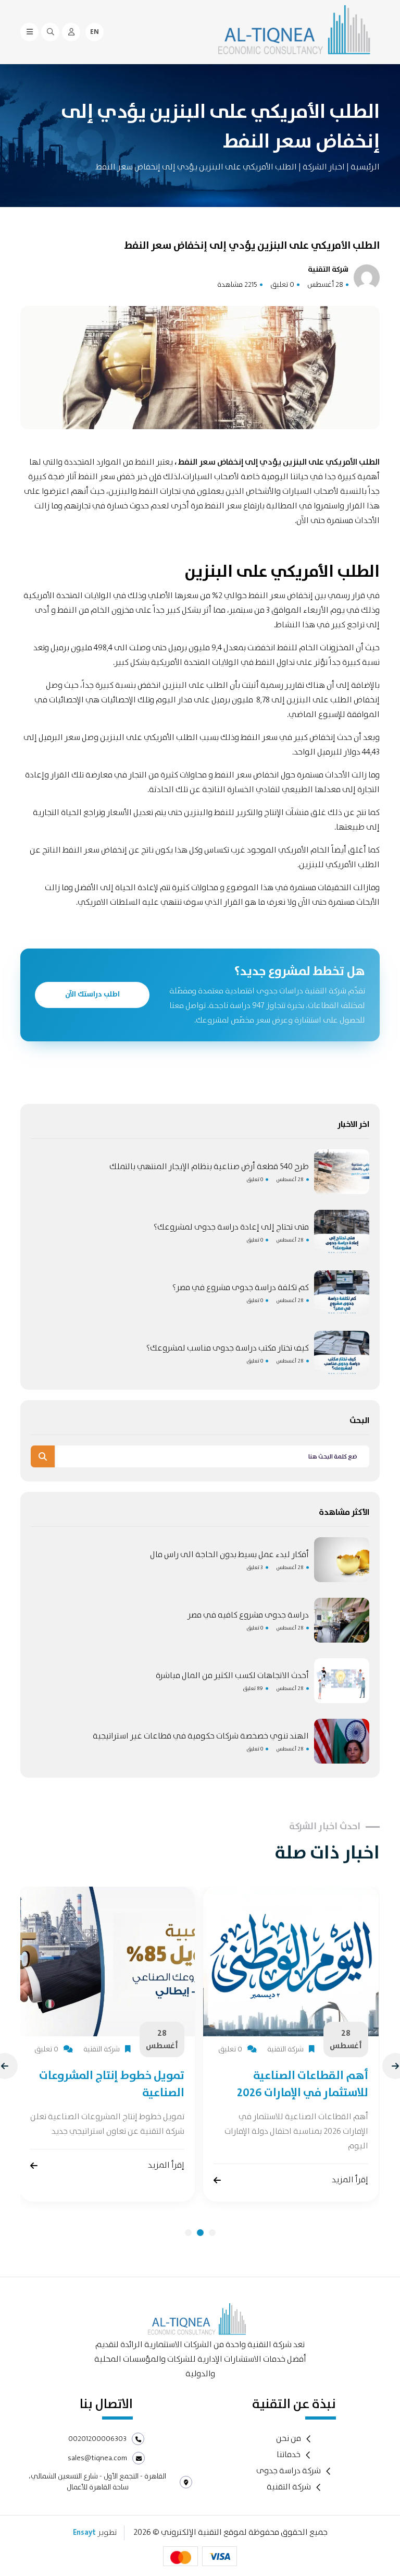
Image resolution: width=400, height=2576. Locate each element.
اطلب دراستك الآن (92, 994)
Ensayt (84, 2533)
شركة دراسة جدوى (289, 2471)
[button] (188, 2233)
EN (95, 32)
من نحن (289, 2439)
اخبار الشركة (323, 167)
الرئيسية (365, 167)
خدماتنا (289, 2455)
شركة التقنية (289, 2487)
